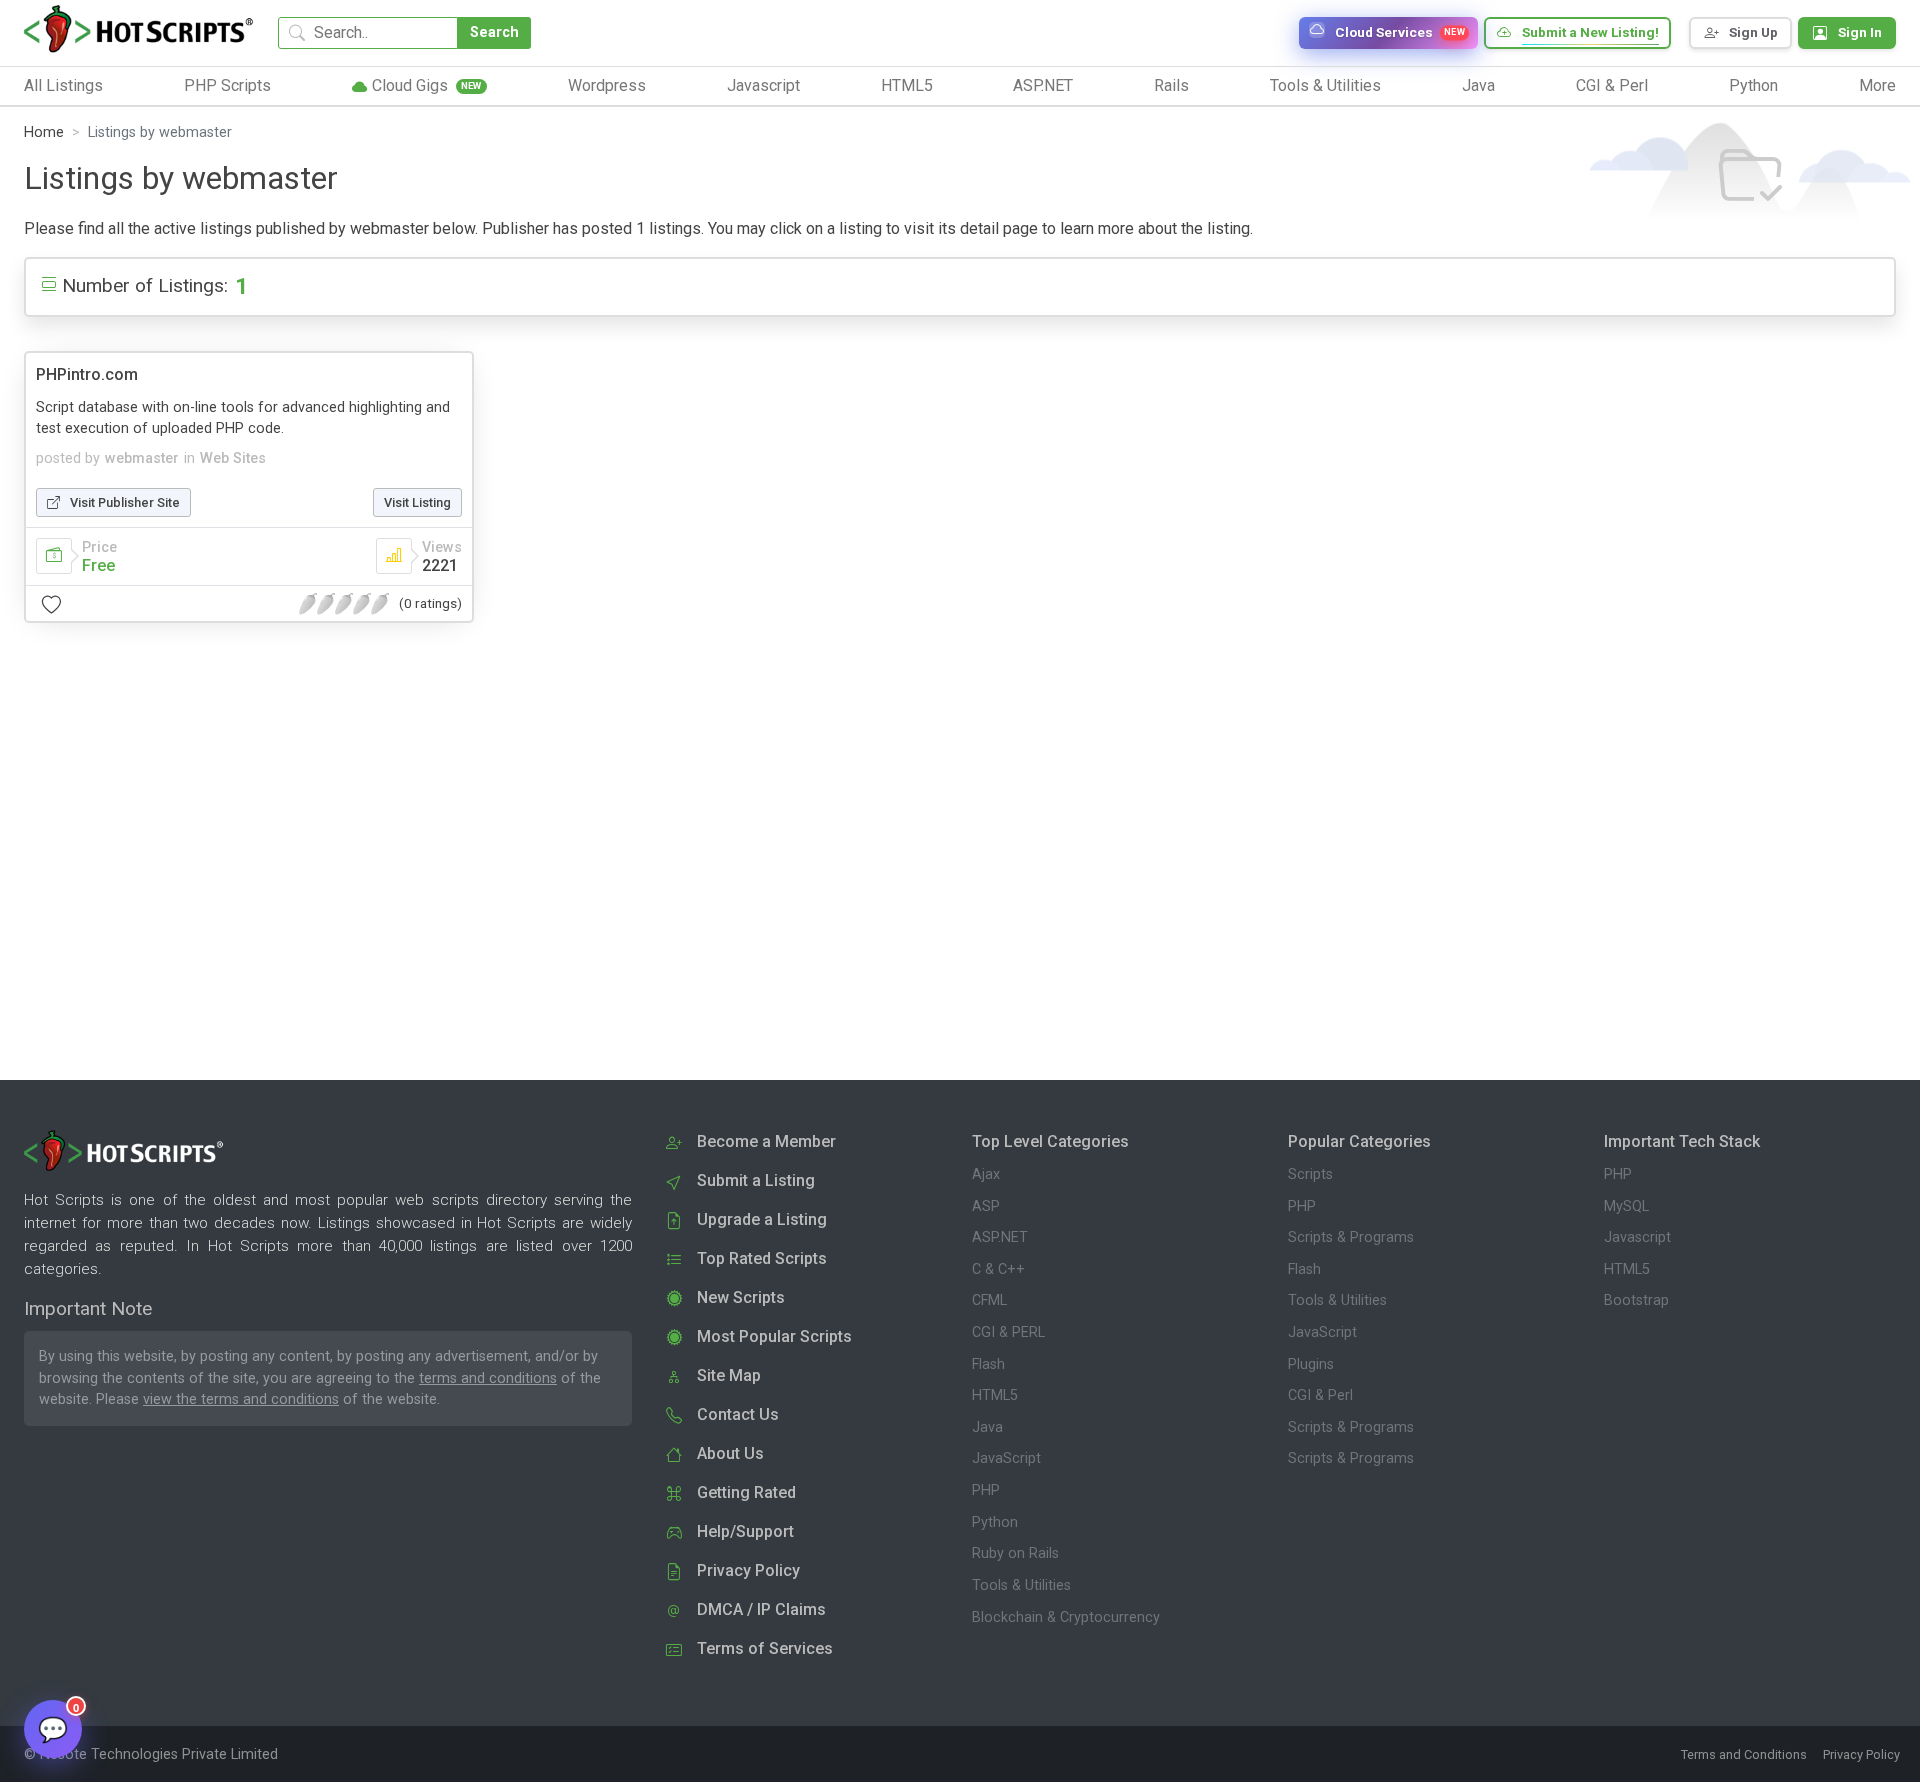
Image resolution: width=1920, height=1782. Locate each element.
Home (44, 132)
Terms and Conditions (1744, 1754)
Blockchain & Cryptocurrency (1066, 1617)
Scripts (1310, 1174)
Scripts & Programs (1351, 1237)
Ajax (986, 1174)
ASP (986, 1206)
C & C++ (998, 1269)
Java (987, 1427)
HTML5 (995, 1395)
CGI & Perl (1320, 1395)
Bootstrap (1636, 1300)
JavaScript (1006, 1458)
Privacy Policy (1861, 1754)
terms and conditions (488, 1378)
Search (494, 32)
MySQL (1626, 1206)
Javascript (1637, 1237)
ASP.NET (1000, 1237)
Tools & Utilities (1021, 1585)
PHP (986, 1490)
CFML (989, 1300)
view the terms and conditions (241, 1399)
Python (995, 1522)
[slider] (344, 604)
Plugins (1311, 1364)
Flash (988, 1364)
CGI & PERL (1008, 1332)
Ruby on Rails (1015, 1553)
